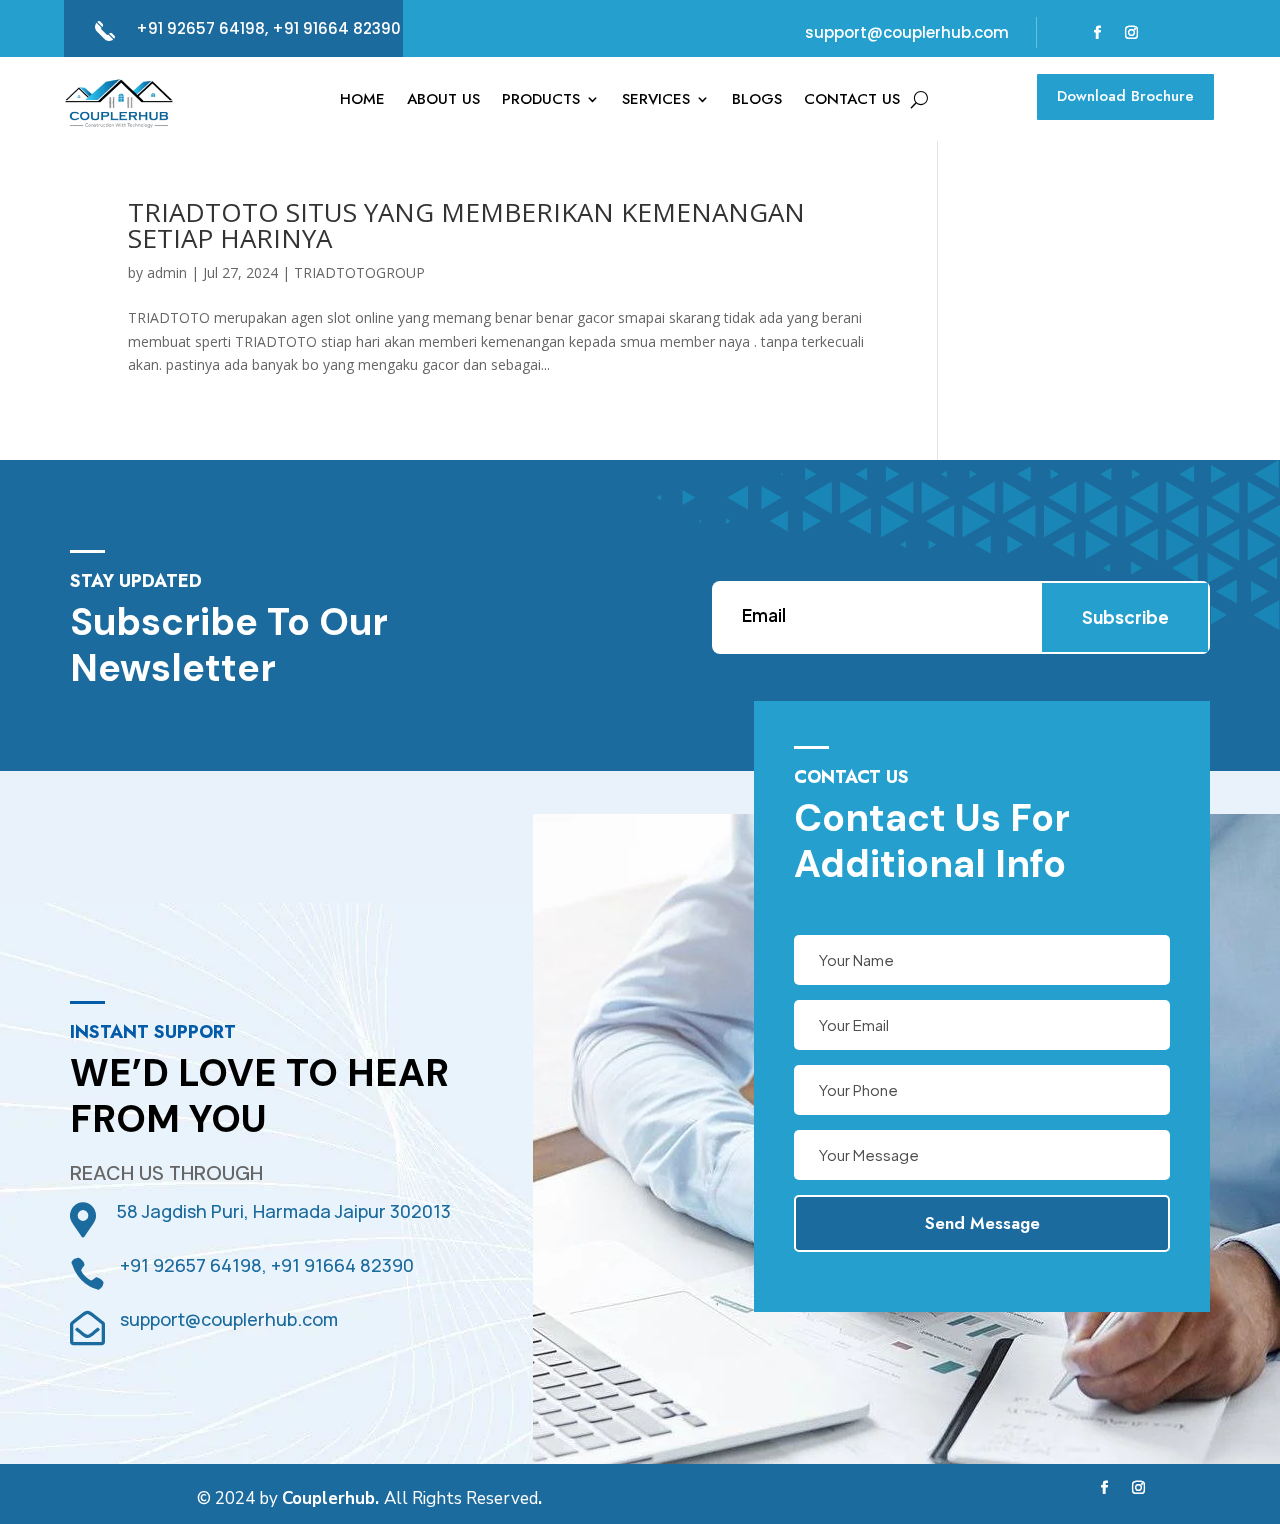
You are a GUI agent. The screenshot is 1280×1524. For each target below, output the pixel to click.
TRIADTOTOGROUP (359, 272)
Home (362, 101)
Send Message (982, 1223)
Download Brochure (1125, 96)
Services (656, 101)
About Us (443, 101)
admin (167, 272)
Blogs (757, 101)
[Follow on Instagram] (1132, 33)
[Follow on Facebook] (1098, 33)
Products (541, 101)
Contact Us (852, 101)
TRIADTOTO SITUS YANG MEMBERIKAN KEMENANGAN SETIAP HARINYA (466, 225)
